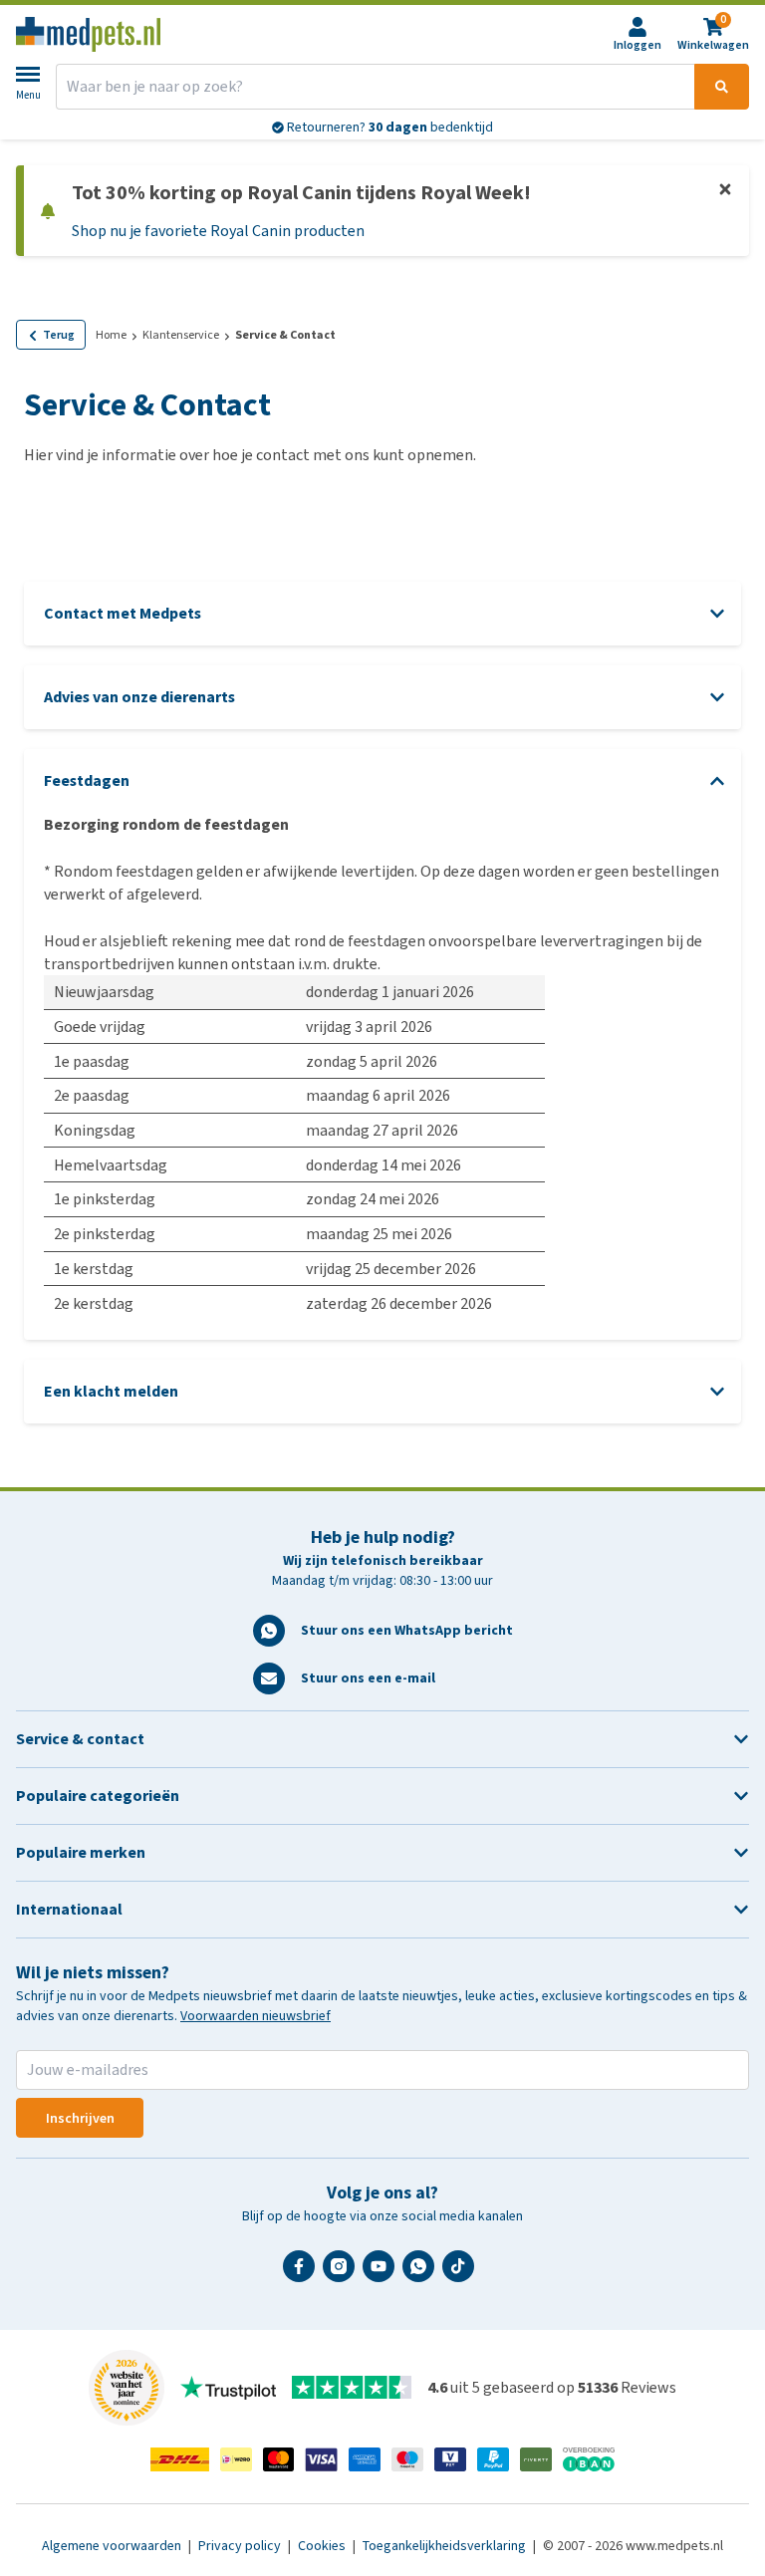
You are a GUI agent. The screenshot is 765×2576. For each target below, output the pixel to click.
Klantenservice (181, 335)
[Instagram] (343, 2274)
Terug (59, 335)
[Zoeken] (722, 87)
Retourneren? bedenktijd (388, 127)
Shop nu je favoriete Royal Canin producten (218, 231)
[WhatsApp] (422, 2274)
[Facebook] (303, 2274)
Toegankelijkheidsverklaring (446, 2546)
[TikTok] (462, 2274)
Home (111, 335)
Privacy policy (241, 2546)
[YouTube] (382, 2274)
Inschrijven (80, 2118)
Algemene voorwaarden (113, 2546)
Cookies (323, 2546)
